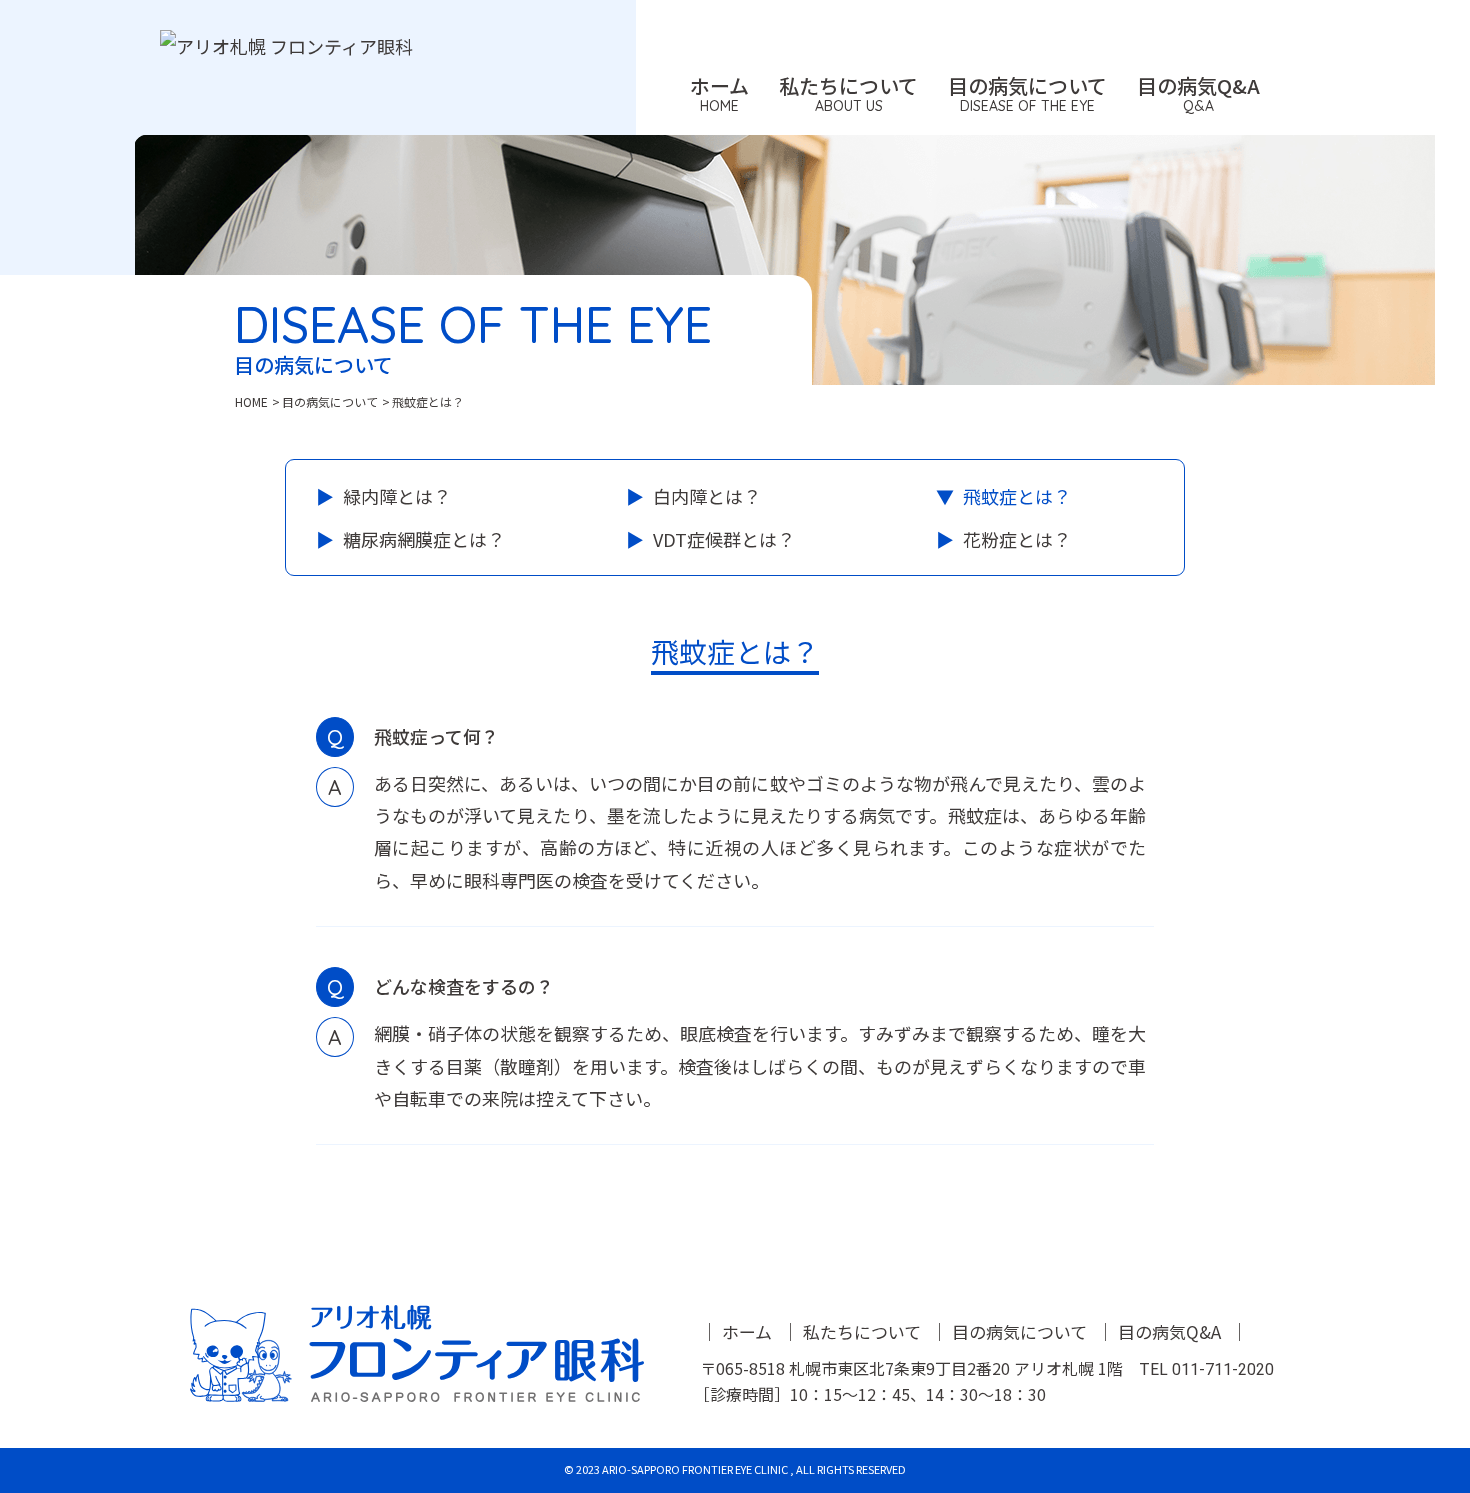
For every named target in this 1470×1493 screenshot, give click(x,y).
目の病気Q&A (1169, 1331)
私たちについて (862, 1331)
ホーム (747, 1331)
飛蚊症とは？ (1017, 496)
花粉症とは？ (1017, 539)
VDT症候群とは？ (724, 539)
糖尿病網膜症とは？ (424, 539)
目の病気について (330, 401)
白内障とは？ (707, 496)
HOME (251, 401)
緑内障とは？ (397, 496)
